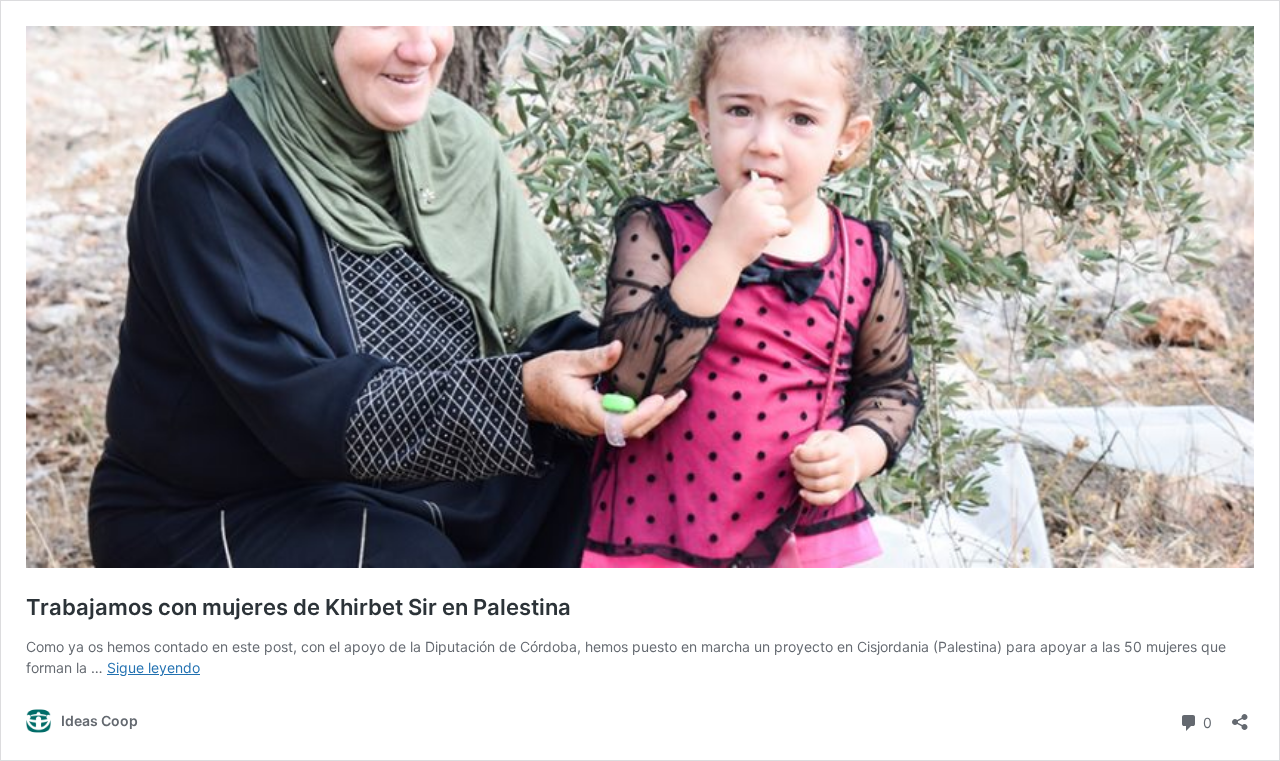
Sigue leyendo (153, 667)
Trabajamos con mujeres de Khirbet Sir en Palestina (298, 607)
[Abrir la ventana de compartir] (1240, 715)
